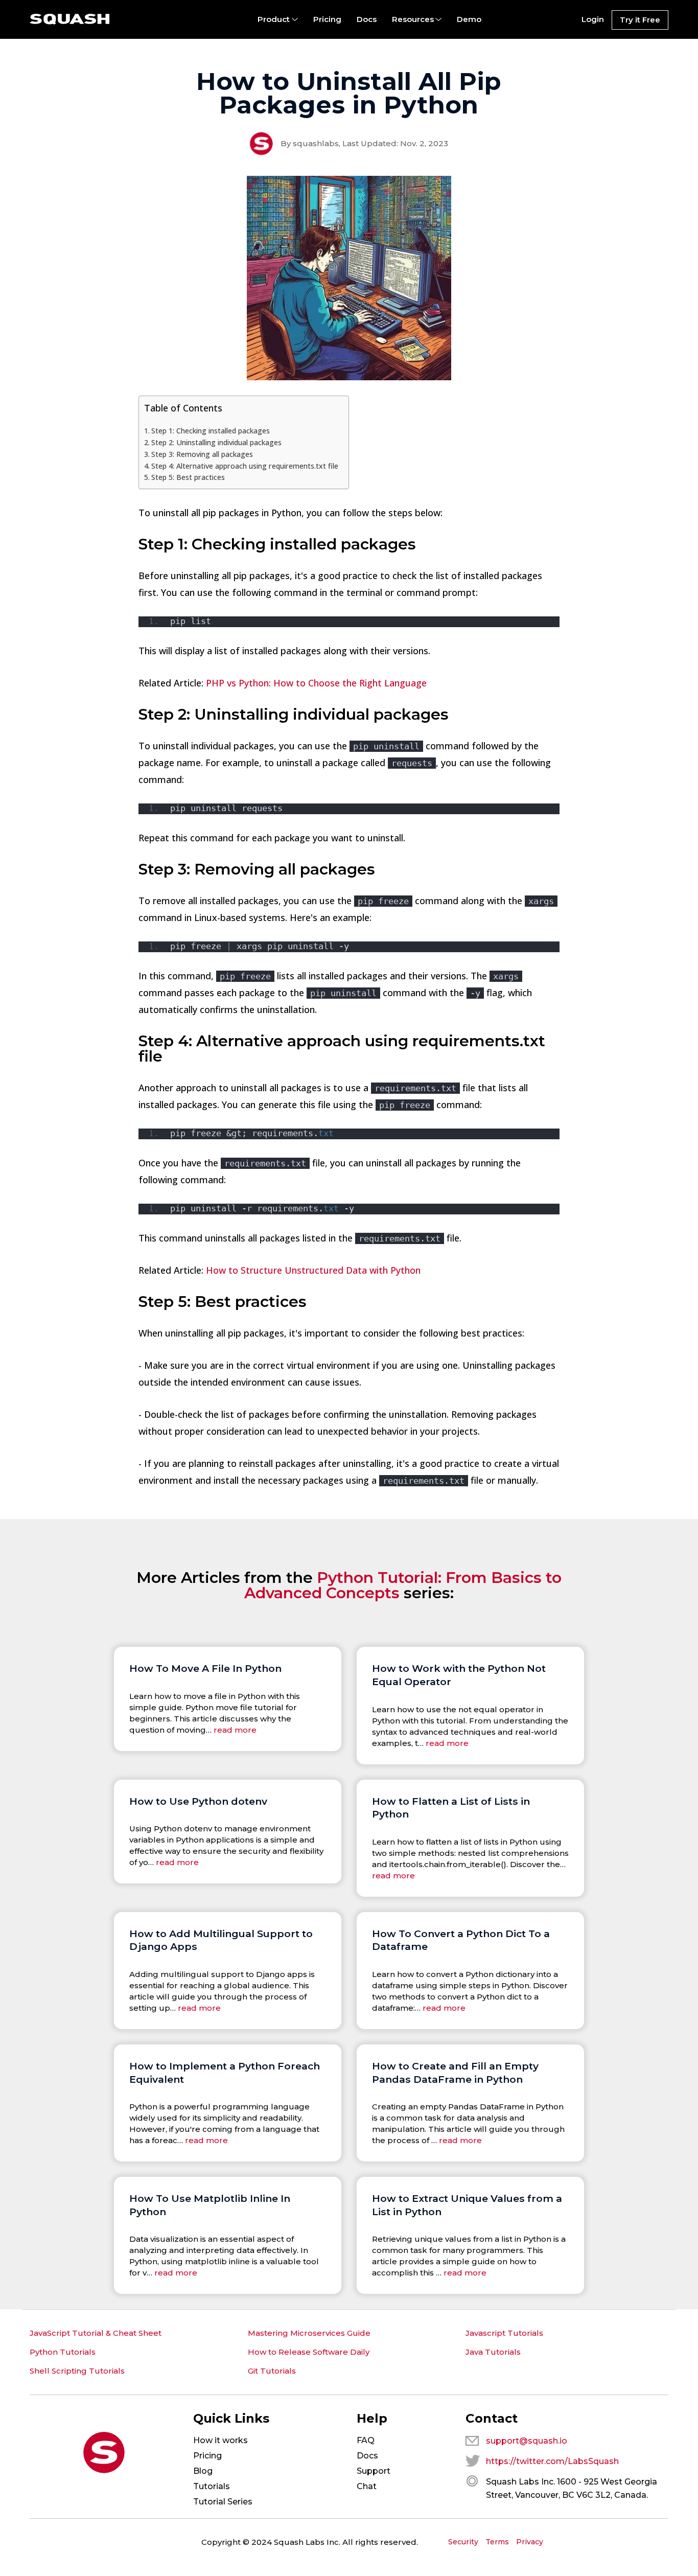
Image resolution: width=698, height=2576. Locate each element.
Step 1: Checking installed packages (211, 431)
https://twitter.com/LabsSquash (552, 2461)
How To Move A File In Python (205, 1668)
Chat (367, 2486)
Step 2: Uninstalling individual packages (216, 442)
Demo (469, 19)
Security (463, 2542)
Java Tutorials (493, 2352)
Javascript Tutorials (504, 2333)
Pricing (327, 19)
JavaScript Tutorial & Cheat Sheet (96, 2333)
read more (235, 1730)
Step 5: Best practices (188, 477)
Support (374, 2471)
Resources (413, 19)
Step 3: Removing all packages (202, 454)
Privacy (530, 2542)
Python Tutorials (63, 2352)
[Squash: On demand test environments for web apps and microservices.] (70, 19)
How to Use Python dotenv (198, 1801)
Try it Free (640, 20)
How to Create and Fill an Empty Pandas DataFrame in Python (455, 2073)
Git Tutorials (272, 2371)
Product (274, 19)
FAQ (366, 2440)
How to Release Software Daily (309, 2352)
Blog (203, 2471)
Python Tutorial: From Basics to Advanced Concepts (403, 1585)
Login (593, 19)
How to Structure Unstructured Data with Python (313, 1270)
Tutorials (212, 2486)
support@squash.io (527, 2441)
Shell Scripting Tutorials (77, 2371)
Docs (367, 19)
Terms (497, 2542)
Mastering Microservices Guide (309, 2333)
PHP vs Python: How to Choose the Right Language (316, 683)
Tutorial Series (223, 2502)
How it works (220, 2440)
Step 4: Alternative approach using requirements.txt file (245, 466)
